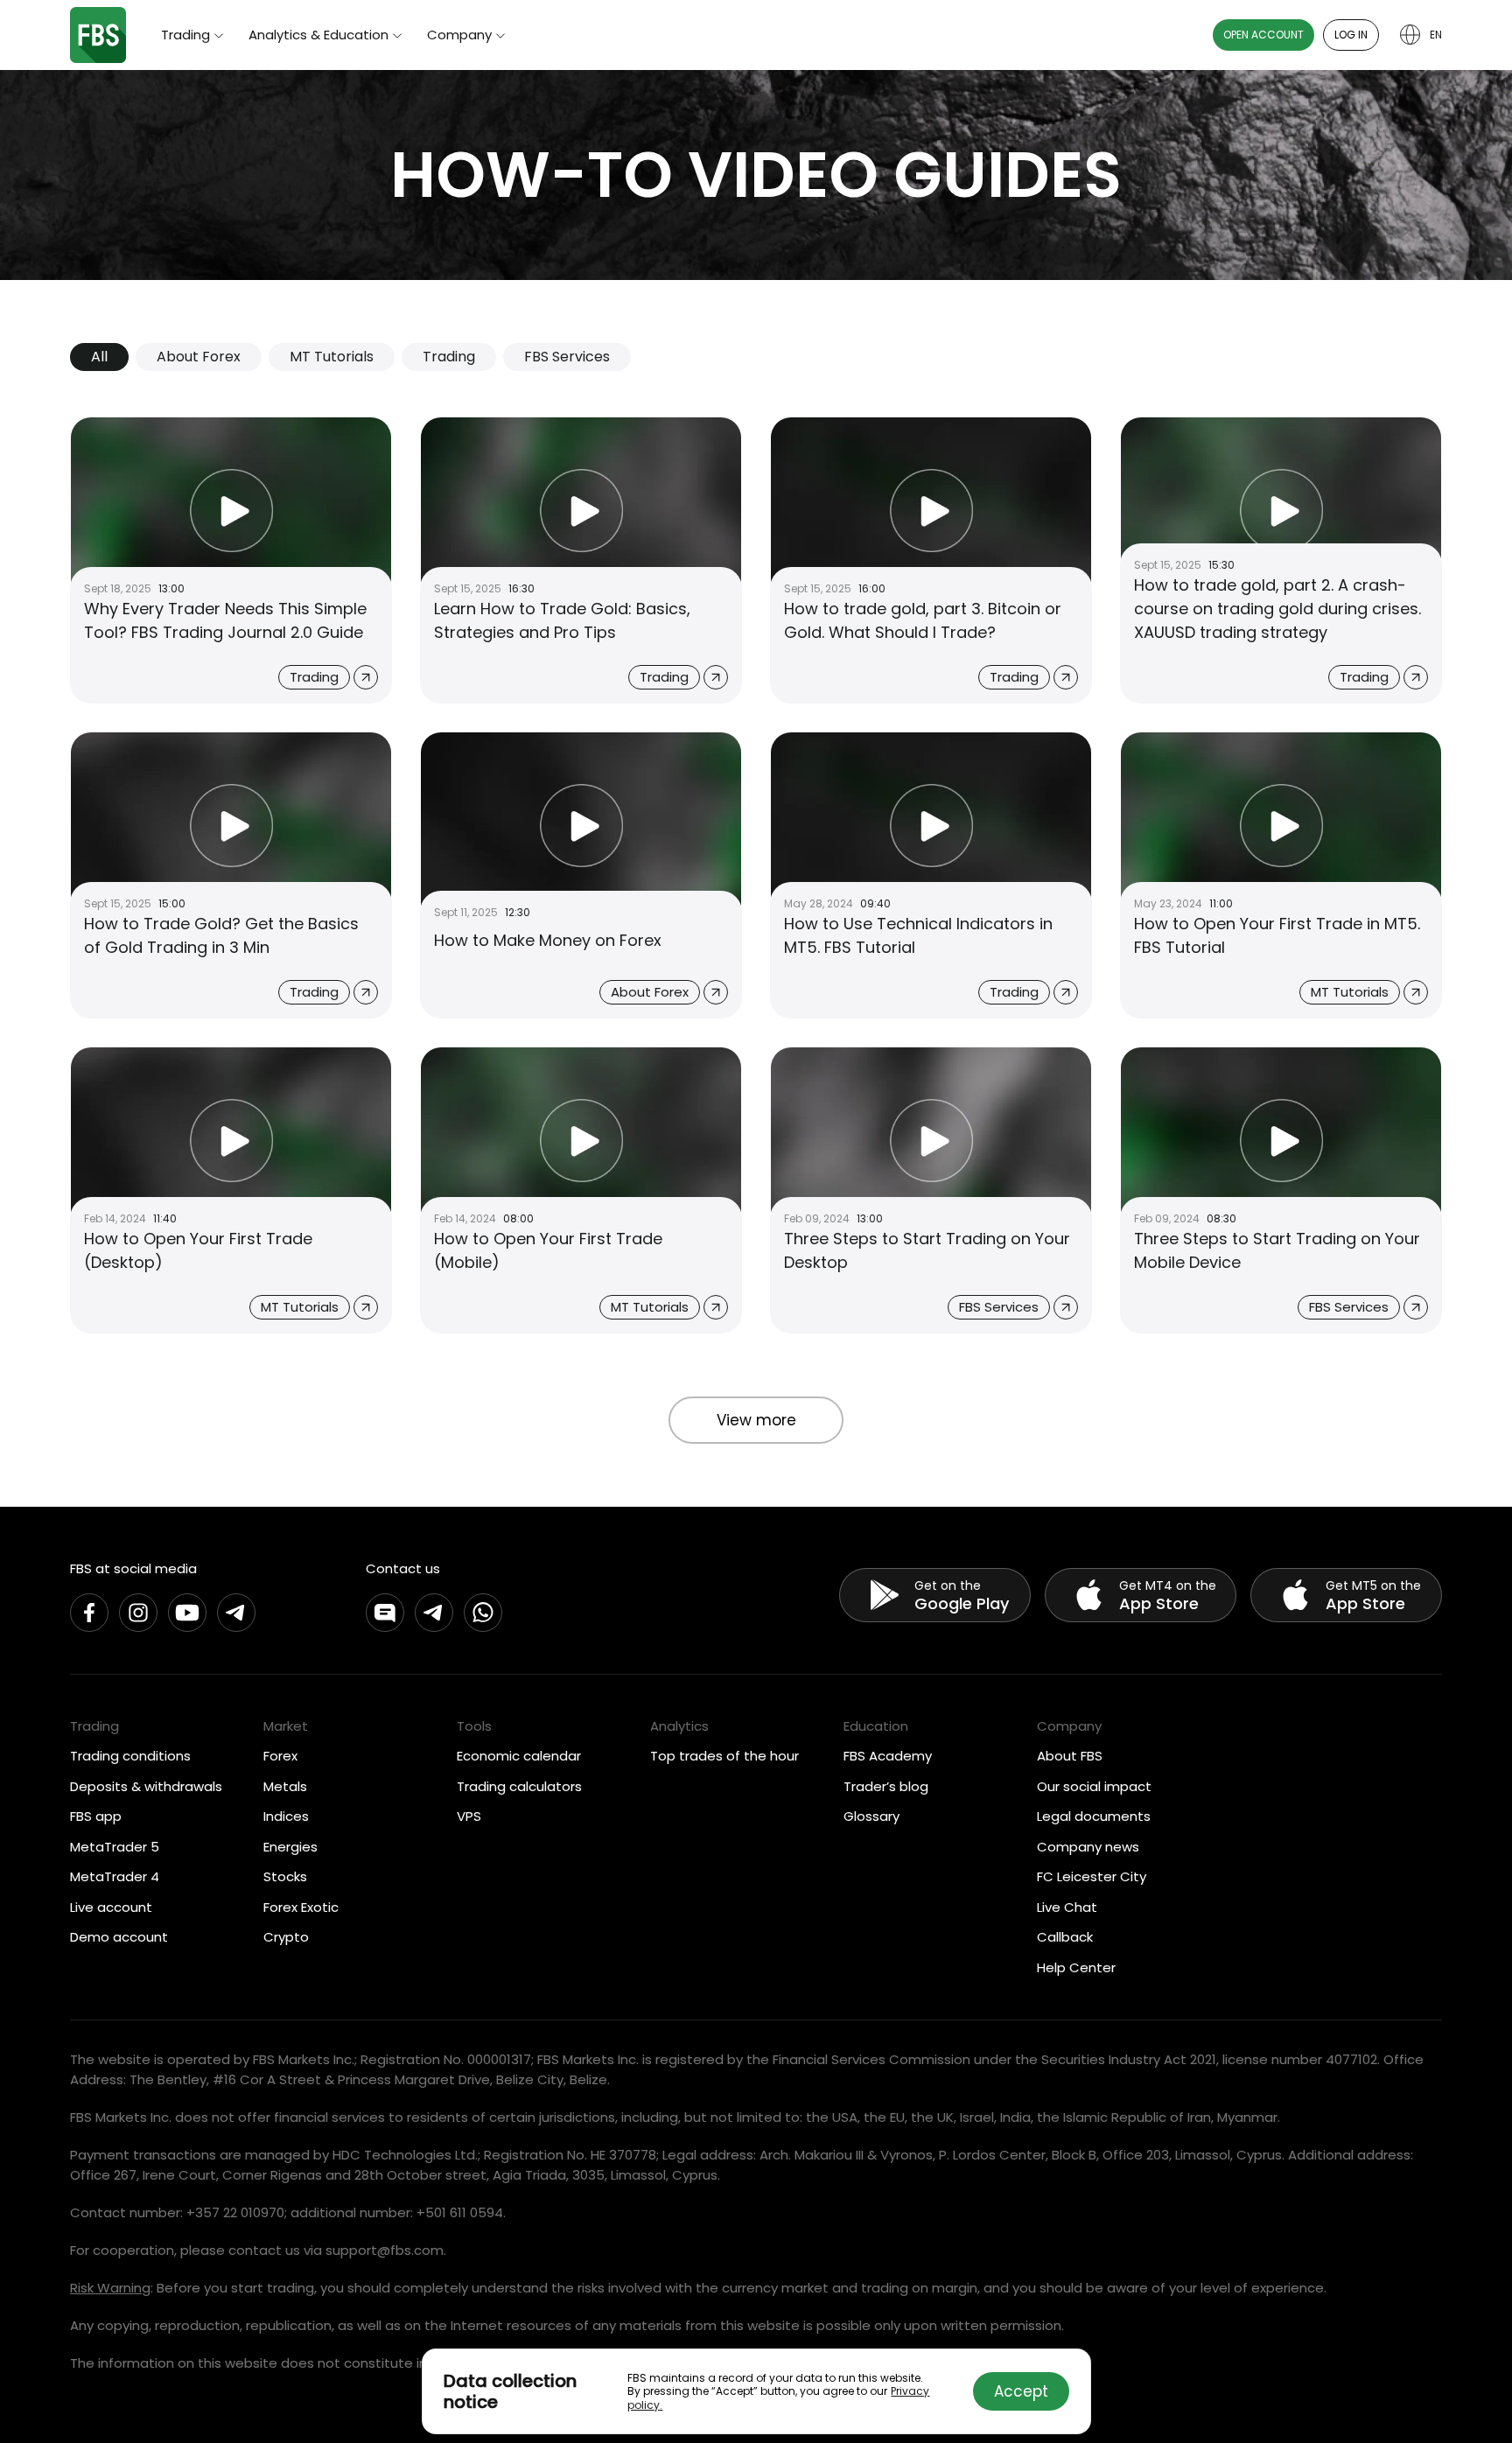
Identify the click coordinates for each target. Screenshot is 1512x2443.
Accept (1021, 2391)
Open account (1263, 35)
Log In (1351, 35)
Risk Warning (110, 2288)
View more (756, 1420)
